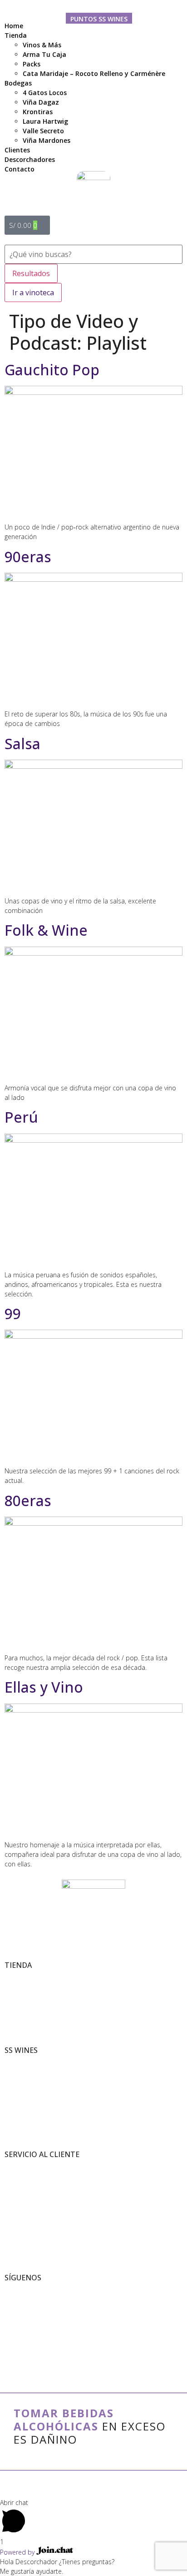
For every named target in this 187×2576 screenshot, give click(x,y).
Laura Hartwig (45, 121)
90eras (28, 557)
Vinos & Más (42, 45)
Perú (21, 1117)
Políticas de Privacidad (31, 2175)
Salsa (22, 744)
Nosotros (15, 2061)
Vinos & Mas (19, 1976)
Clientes (17, 150)
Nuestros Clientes (26, 2080)
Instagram (17, 2308)
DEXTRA (99, 2487)
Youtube (15, 2317)
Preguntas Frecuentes (31, 2194)
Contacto (15, 2204)
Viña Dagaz (41, 102)
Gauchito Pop (52, 370)
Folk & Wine (46, 930)
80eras (28, 1500)
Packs (32, 64)
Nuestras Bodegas (26, 2071)
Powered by (18, 2552)
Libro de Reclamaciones (33, 2185)
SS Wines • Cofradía (28, 2289)
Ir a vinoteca (33, 292)
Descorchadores (30, 159)
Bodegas (18, 83)
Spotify (13, 2327)
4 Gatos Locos (45, 93)
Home (14, 26)
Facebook (16, 2298)
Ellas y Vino (44, 1687)
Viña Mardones (47, 140)
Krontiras (38, 112)
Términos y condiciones (33, 2165)
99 (13, 1313)
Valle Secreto (43, 131)
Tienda (16, 35)
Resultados (31, 273)
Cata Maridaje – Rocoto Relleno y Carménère (94, 73)
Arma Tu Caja (44, 54)
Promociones (20, 1995)
